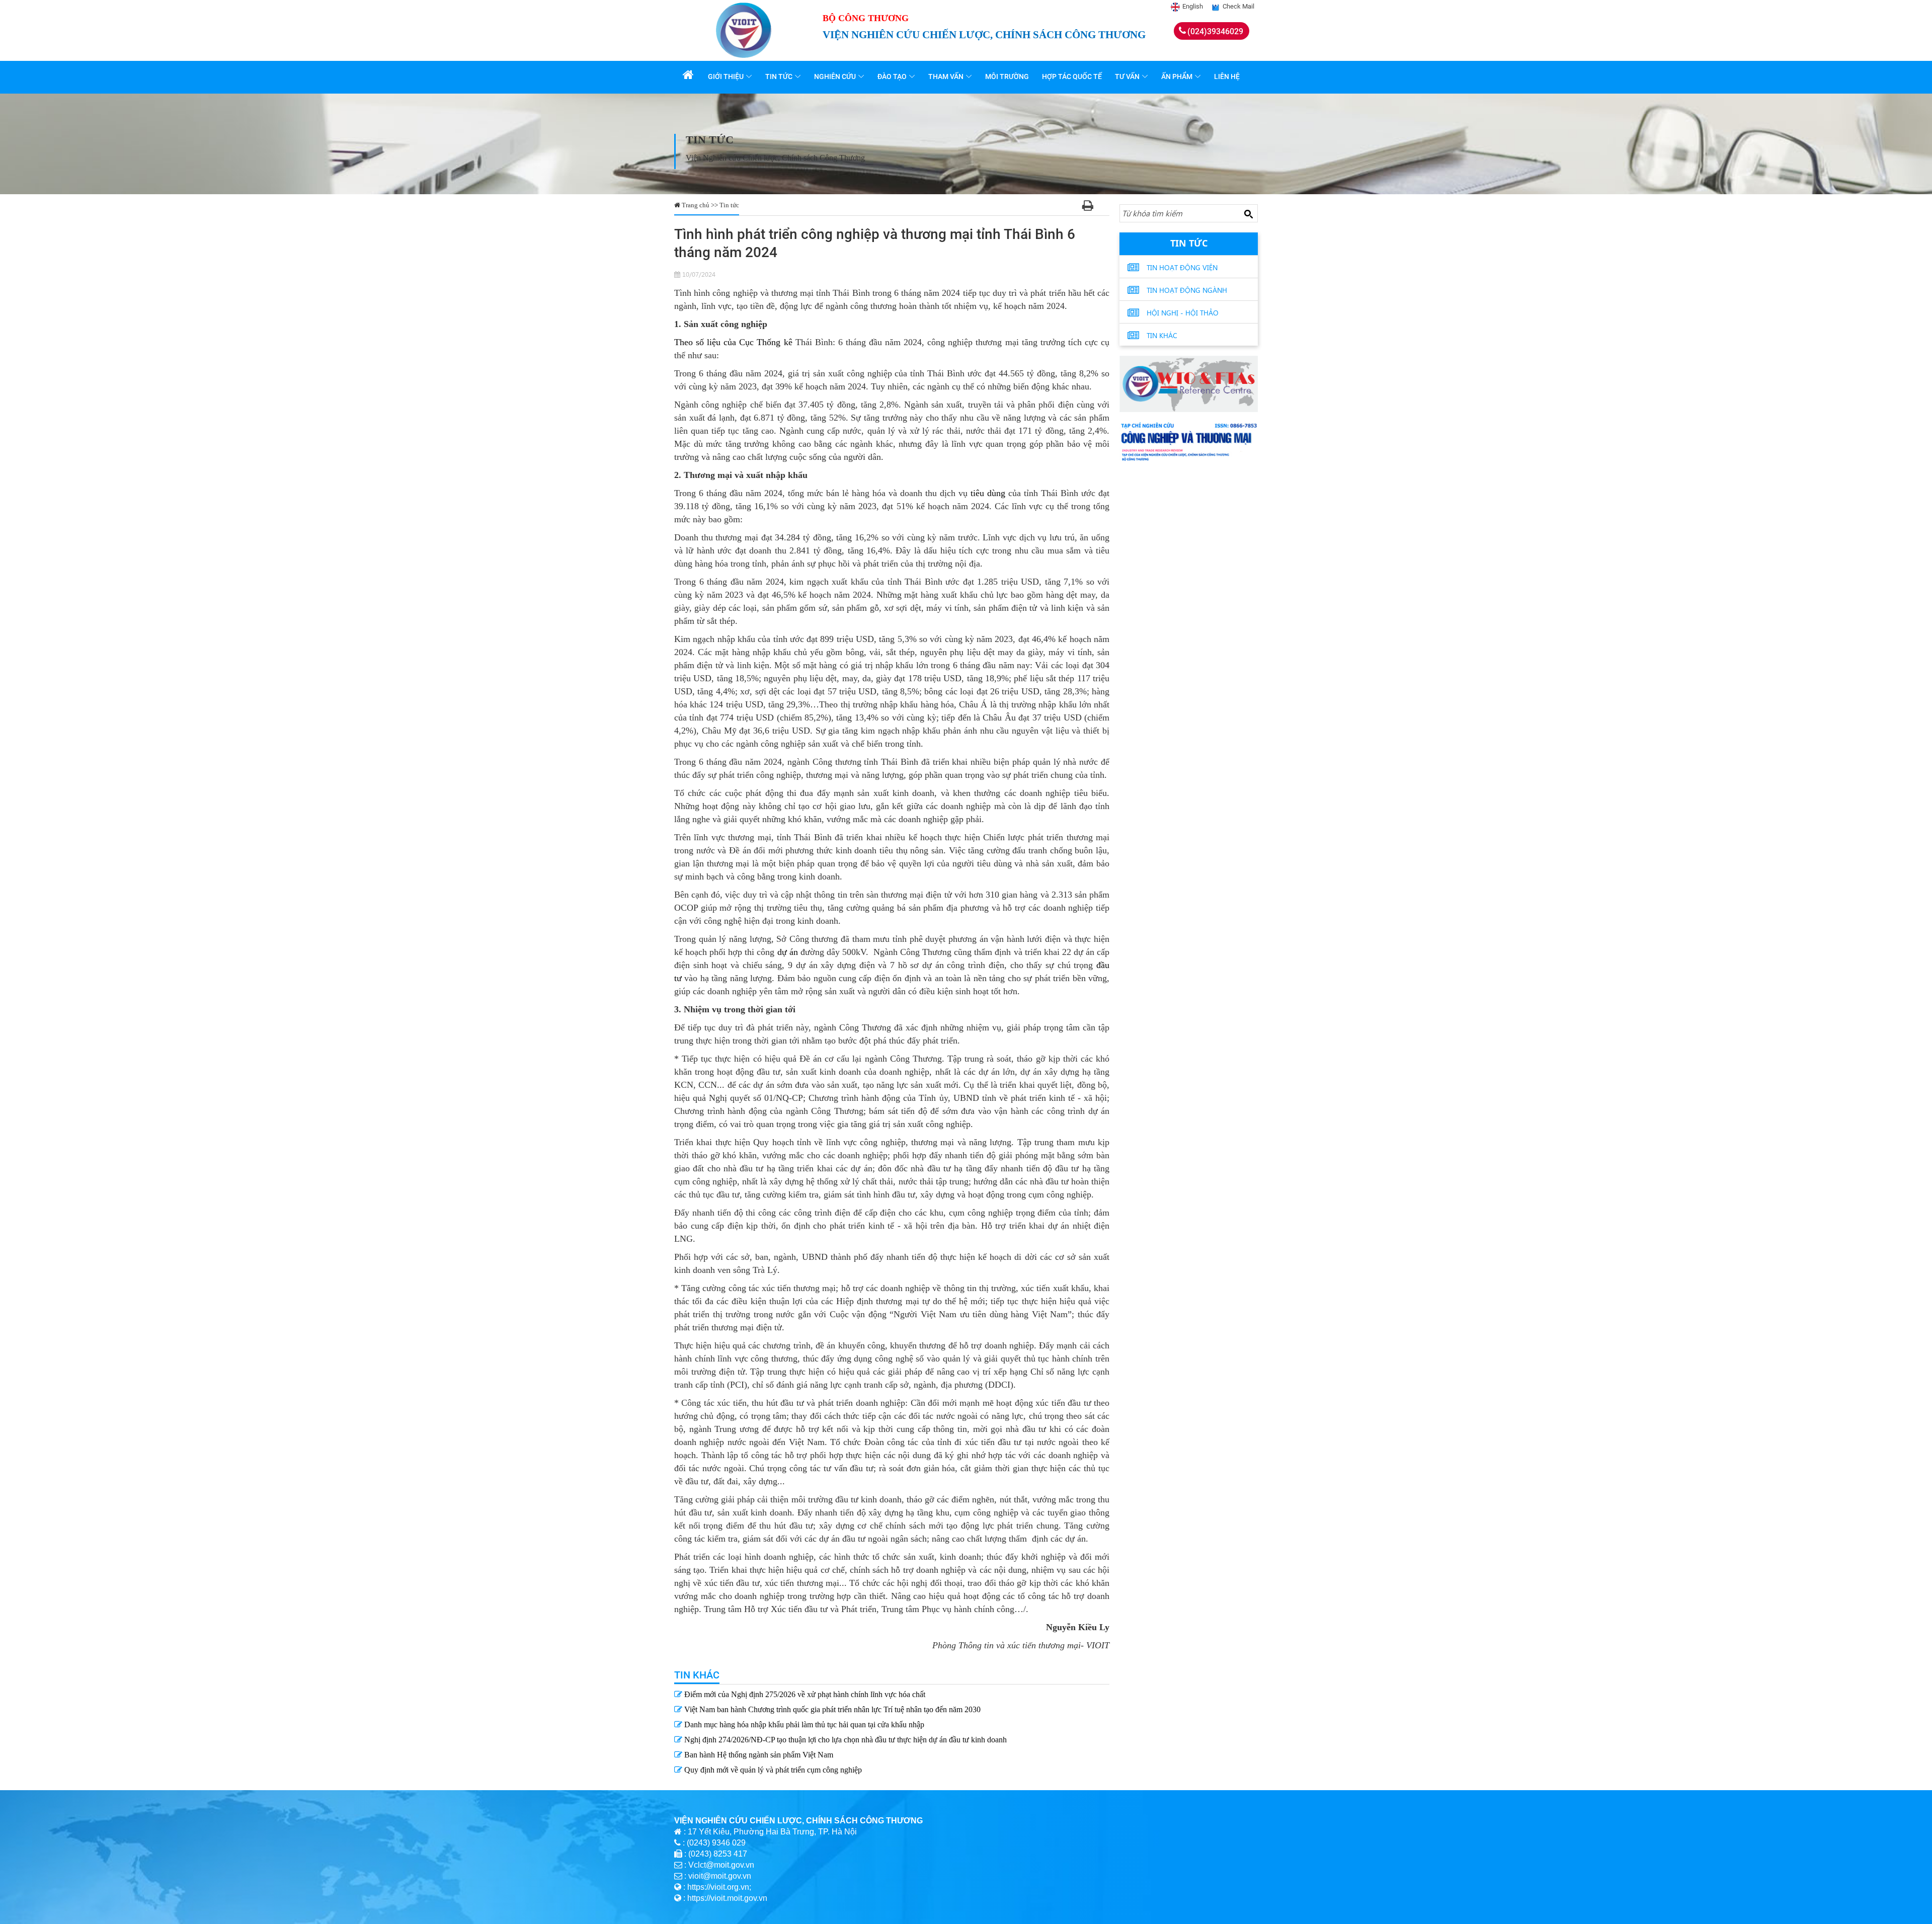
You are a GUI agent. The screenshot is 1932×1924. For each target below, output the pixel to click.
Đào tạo (892, 76)
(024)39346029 (1215, 31)
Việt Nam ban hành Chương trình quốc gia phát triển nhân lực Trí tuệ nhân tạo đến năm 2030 (831, 1709)
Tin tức (779, 76)
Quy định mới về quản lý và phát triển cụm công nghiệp (772, 1770)
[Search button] (1248, 214)
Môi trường (1007, 76)
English (1193, 6)
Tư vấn (1127, 76)
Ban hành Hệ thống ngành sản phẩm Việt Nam (758, 1755)
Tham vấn (946, 76)
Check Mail (1238, 6)
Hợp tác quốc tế (1072, 76)
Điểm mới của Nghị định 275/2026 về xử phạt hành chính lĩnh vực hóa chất (804, 1694)
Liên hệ (1227, 76)
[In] (1088, 207)
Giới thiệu (726, 76)
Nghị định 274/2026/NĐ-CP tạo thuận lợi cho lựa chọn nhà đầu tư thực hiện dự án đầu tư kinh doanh (844, 1740)
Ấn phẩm (1177, 76)
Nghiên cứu (835, 76)
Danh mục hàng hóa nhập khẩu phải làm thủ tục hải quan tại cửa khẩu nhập (803, 1725)
